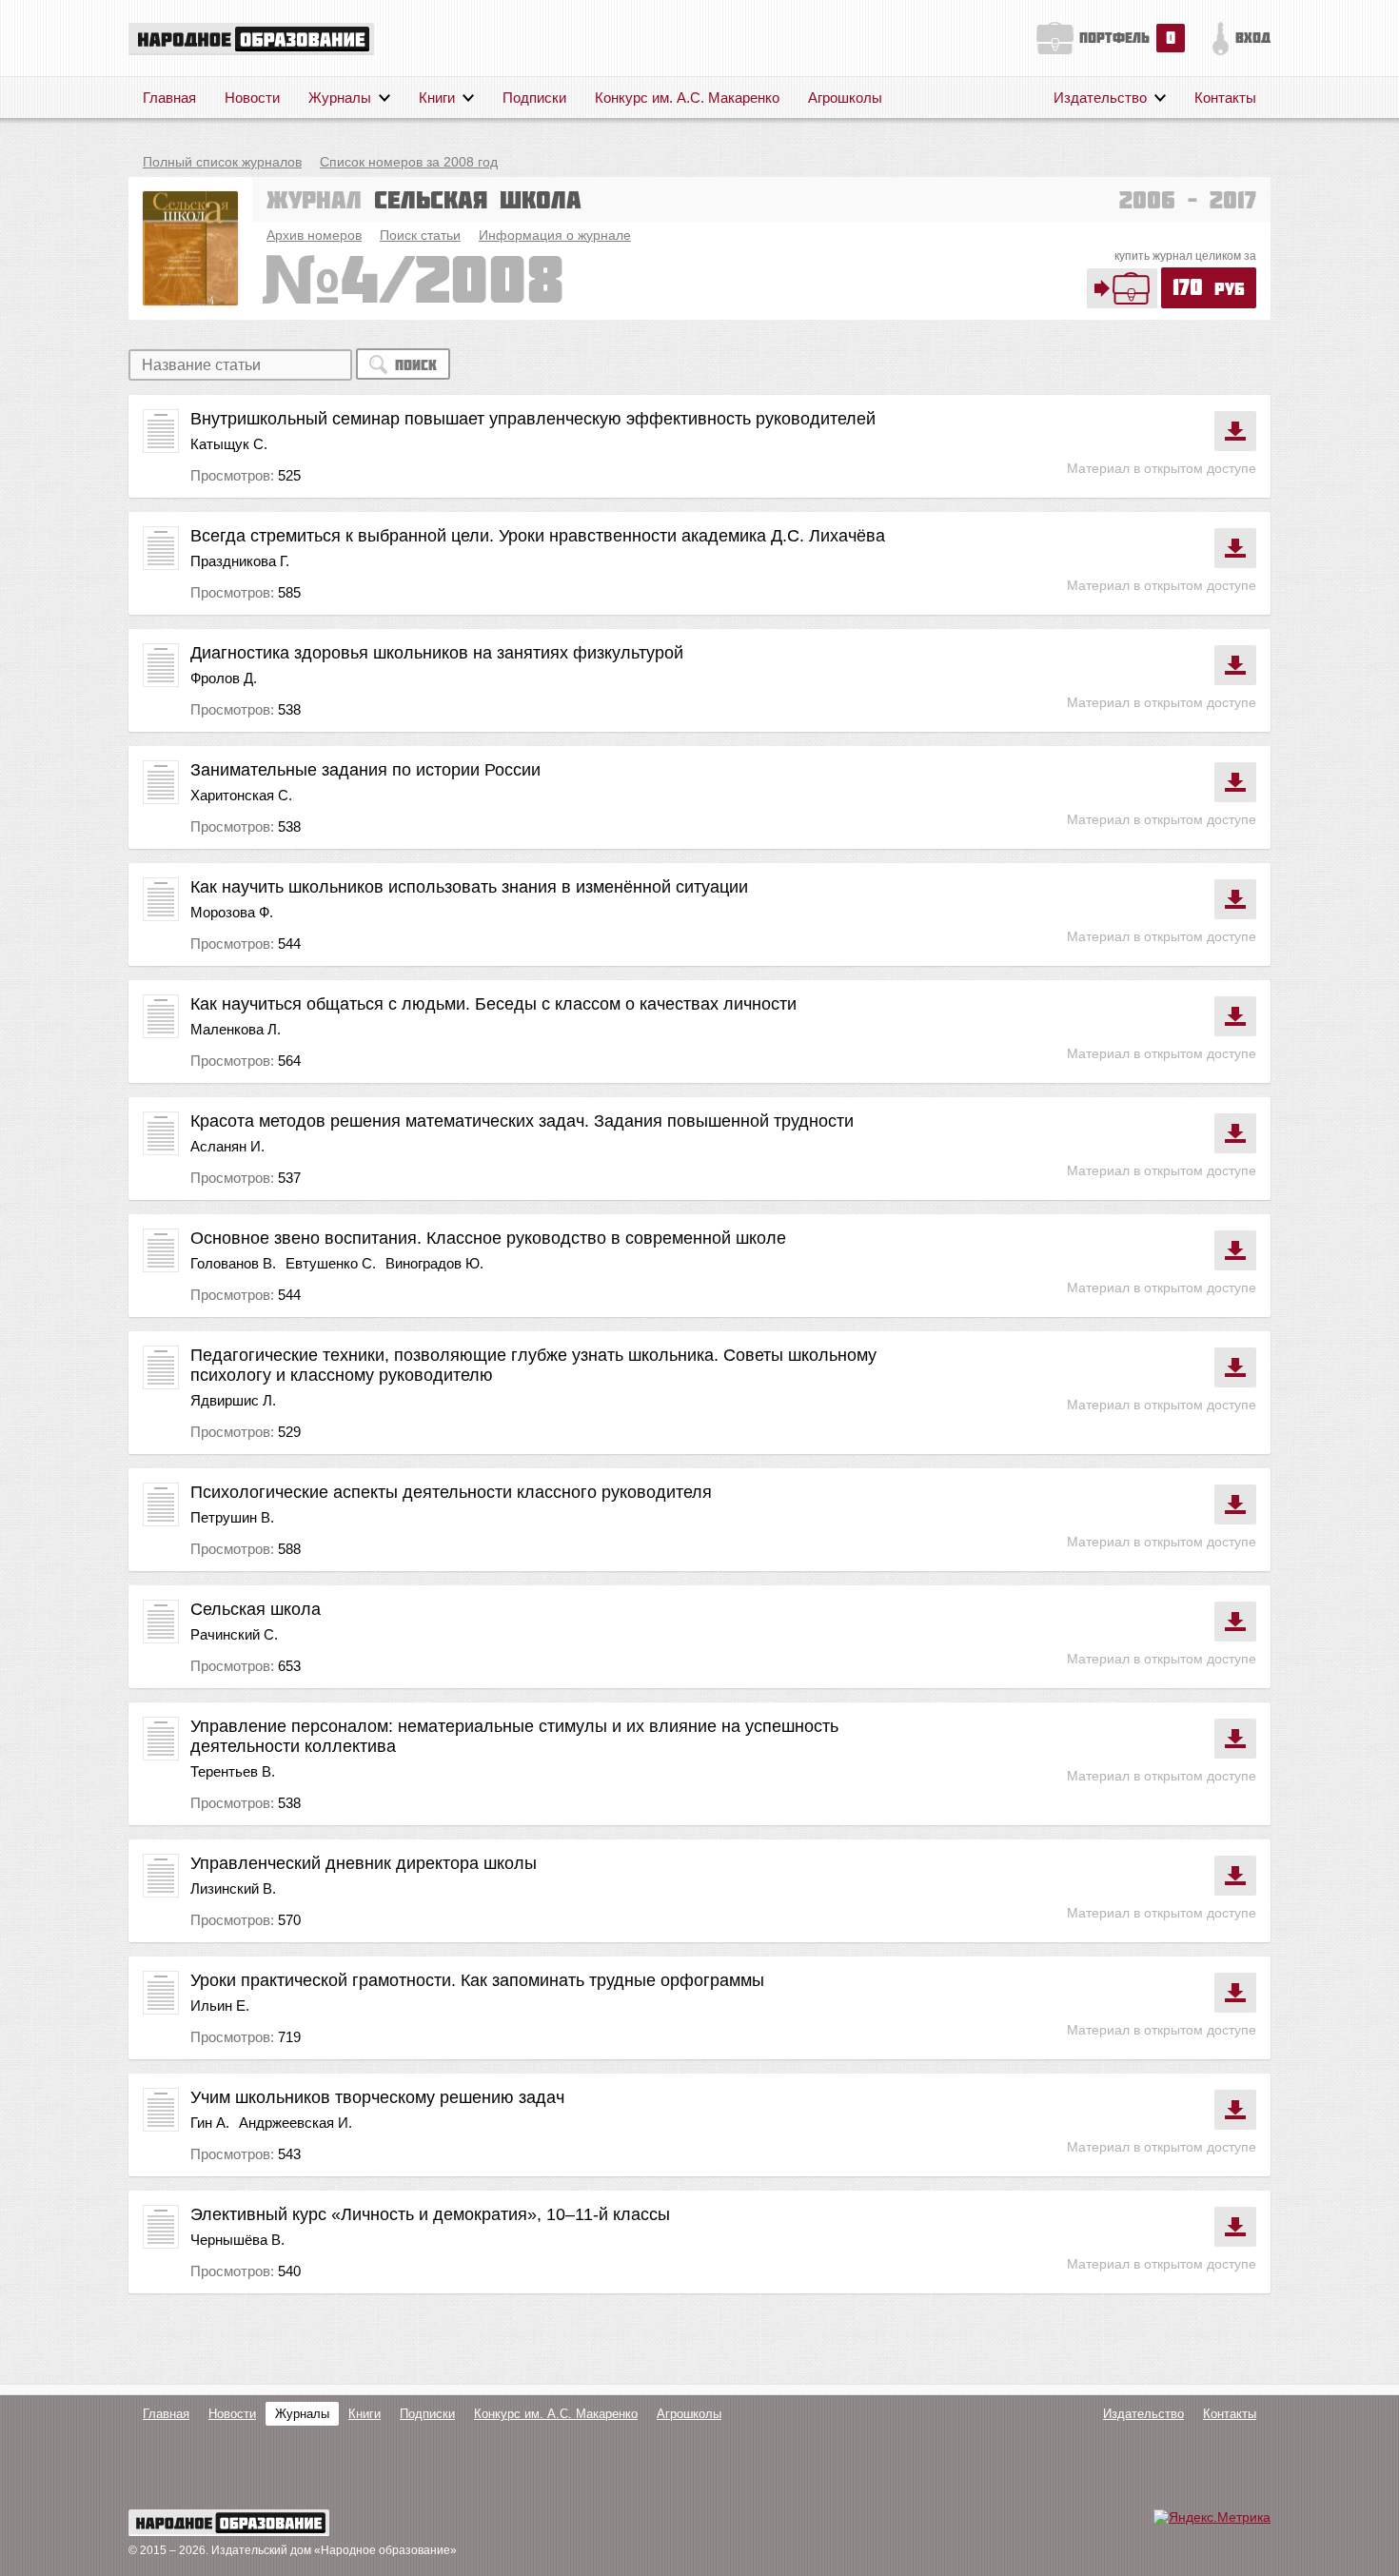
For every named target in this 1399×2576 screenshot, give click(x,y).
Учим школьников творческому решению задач (377, 2097)
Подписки (534, 98)
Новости (252, 98)
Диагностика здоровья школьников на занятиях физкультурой (437, 653)
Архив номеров (314, 235)
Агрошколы (845, 98)
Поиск (416, 365)
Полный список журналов (222, 162)
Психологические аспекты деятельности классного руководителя (451, 1492)
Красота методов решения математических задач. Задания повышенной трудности (522, 1121)
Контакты (1225, 98)
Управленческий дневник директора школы (364, 1863)
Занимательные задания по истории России (365, 770)
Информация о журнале (555, 235)
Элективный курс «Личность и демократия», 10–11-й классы (430, 2214)
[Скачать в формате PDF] (1235, 431)
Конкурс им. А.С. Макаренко (687, 98)
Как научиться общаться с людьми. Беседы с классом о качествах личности (493, 1004)
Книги (437, 98)
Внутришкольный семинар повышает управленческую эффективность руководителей (533, 419)
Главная (169, 98)
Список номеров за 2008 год (409, 162)
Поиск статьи (420, 235)
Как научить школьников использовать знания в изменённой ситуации (469, 887)
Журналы (340, 98)
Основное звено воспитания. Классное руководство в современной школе (488, 1238)
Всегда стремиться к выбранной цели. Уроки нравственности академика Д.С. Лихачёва (538, 536)
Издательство (1100, 98)
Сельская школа (256, 1609)
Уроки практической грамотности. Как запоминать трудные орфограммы (477, 1980)
